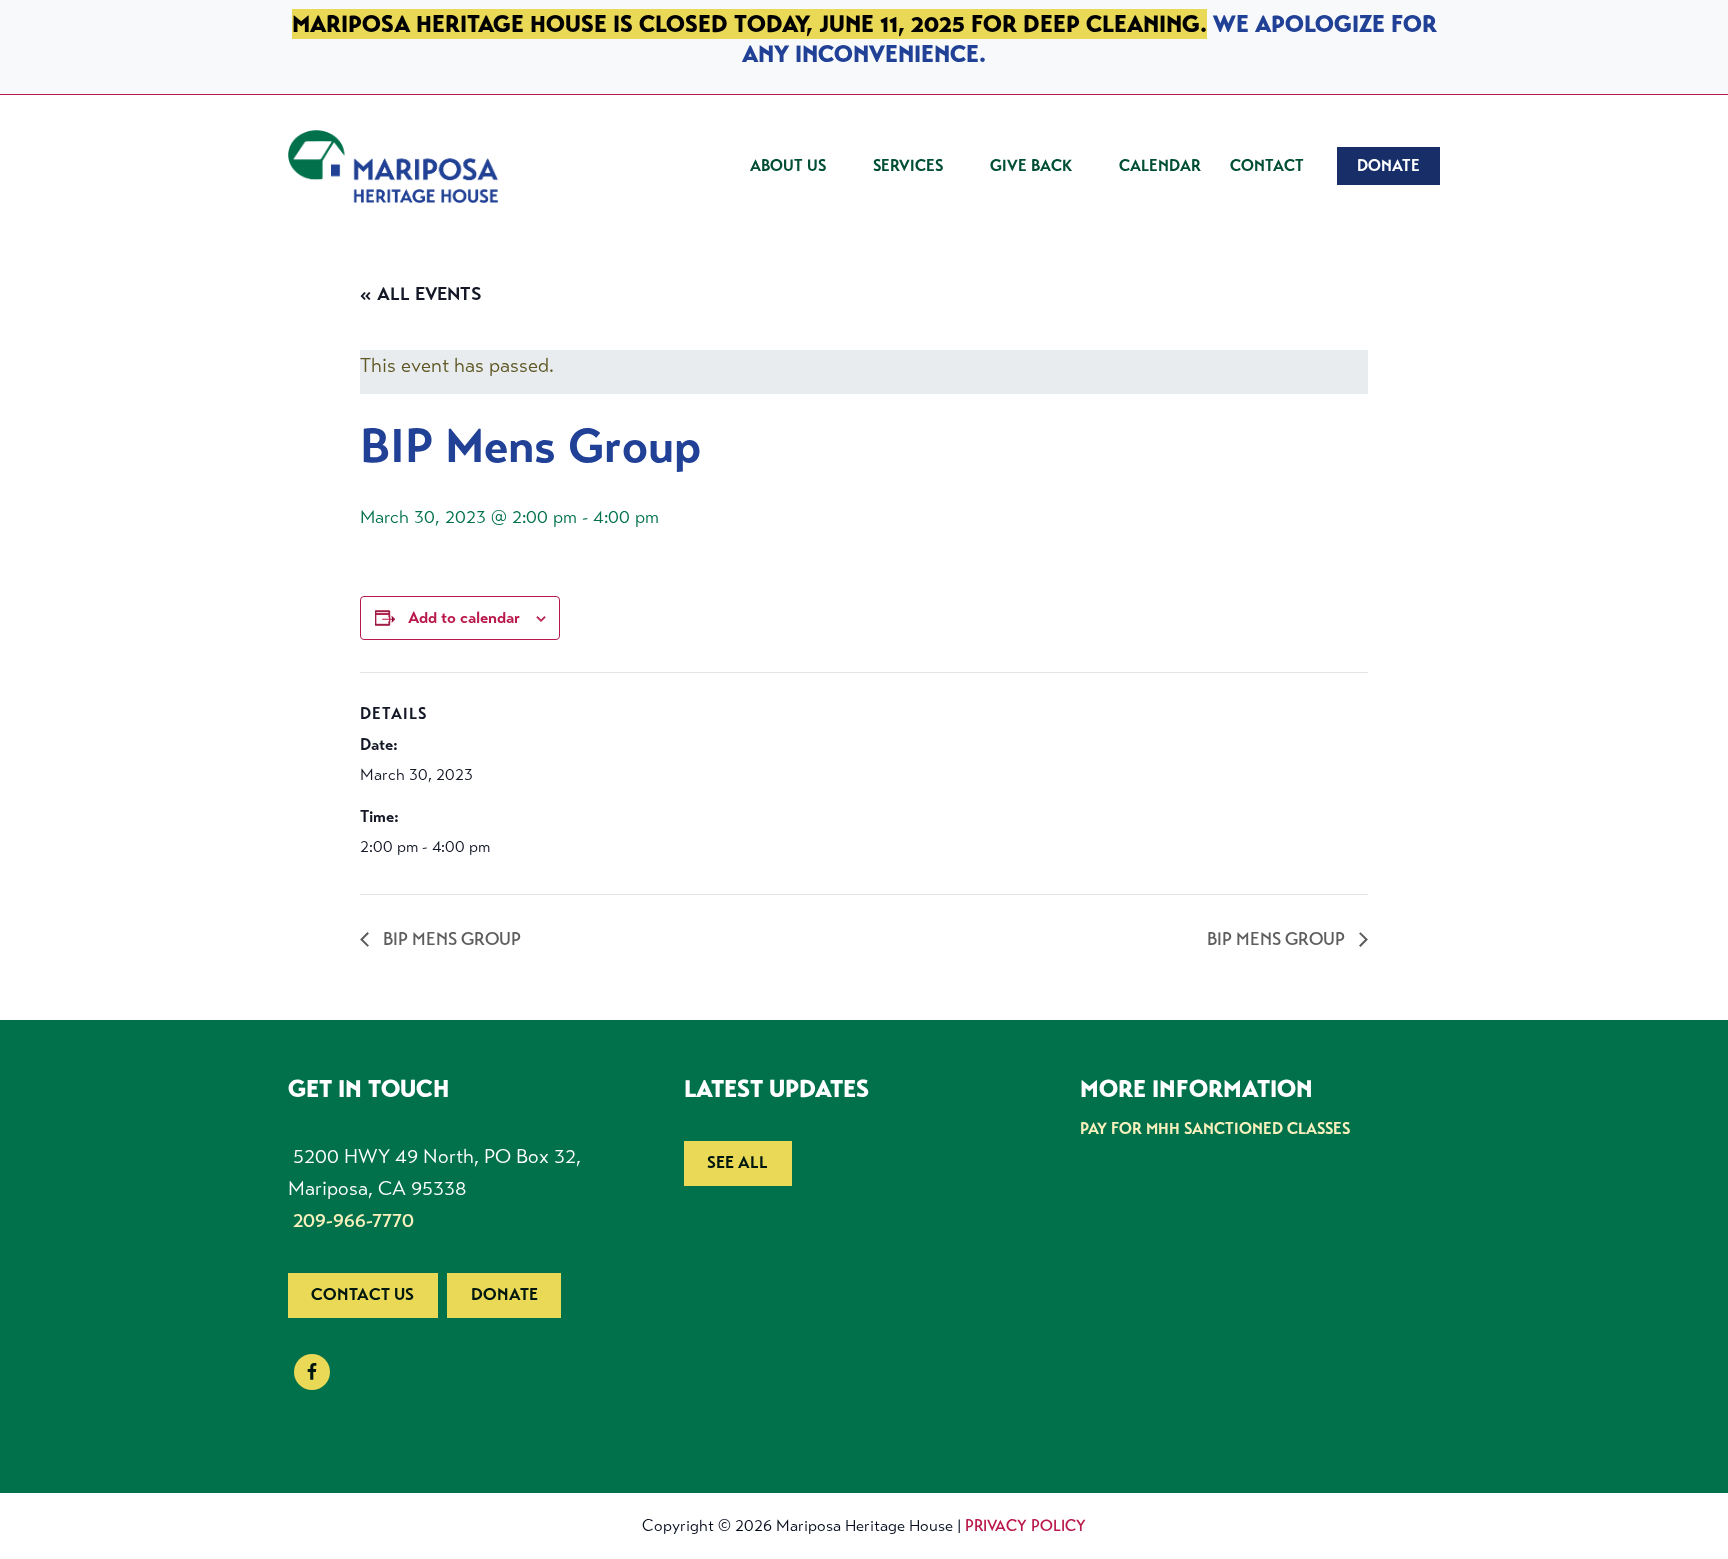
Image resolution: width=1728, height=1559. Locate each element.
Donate (504, 1294)
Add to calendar (464, 617)
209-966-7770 (353, 1220)
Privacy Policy (1025, 1525)
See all (737, 1162)
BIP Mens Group (450, 939)
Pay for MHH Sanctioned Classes (1215, 1128)
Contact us (362, 1294)
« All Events (421, 294)
